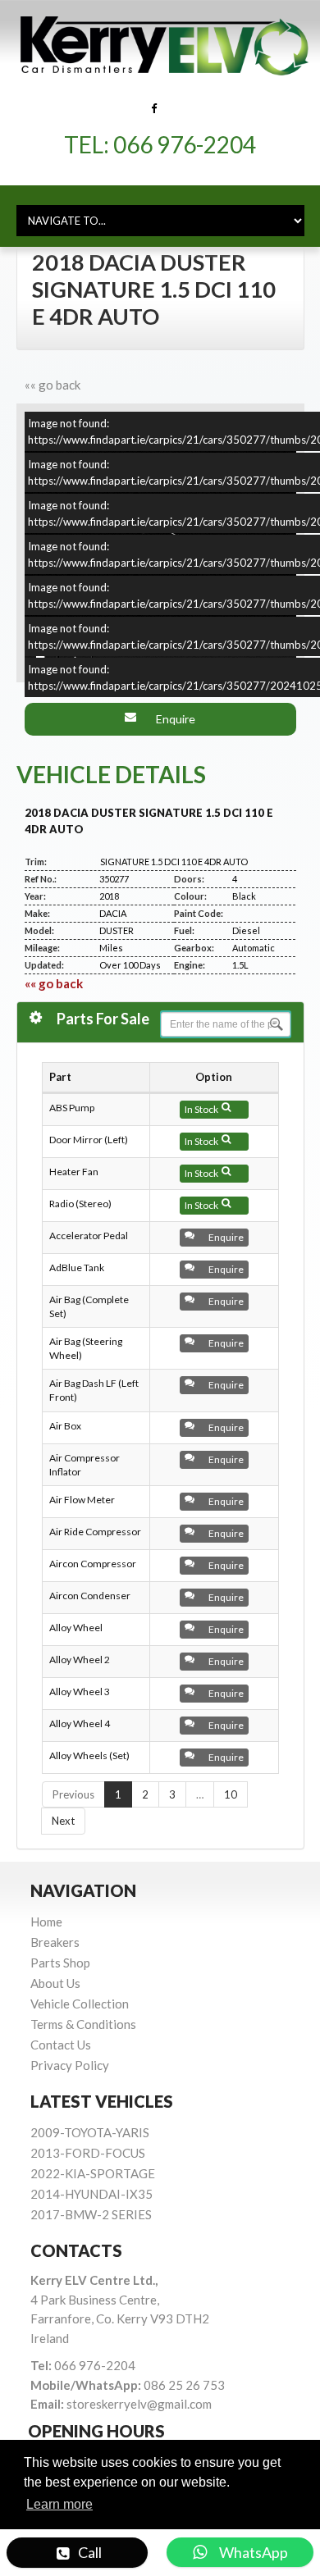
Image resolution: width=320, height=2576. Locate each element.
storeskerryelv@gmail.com (139, 2404)
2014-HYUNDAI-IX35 (91, 2194)
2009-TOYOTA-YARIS (90, 2132)
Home (46, 1922)
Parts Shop (60, 1963)
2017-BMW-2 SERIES (91, 2214)
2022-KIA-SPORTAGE (93, 2173)
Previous (73, 1794)
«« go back (53, 385)
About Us (55, 1983)
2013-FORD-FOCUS (88, 2153)
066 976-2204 (185, 144)
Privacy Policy (70, 2065)
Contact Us (61, 2045)
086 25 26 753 (184, 2385)
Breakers (55, 1942)
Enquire (172, 719)
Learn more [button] (59, 2504)
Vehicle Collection (80, 2004)
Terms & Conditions (83, 2024)
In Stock (203, 1109)
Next (63, 1821)
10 (231, 1794)
